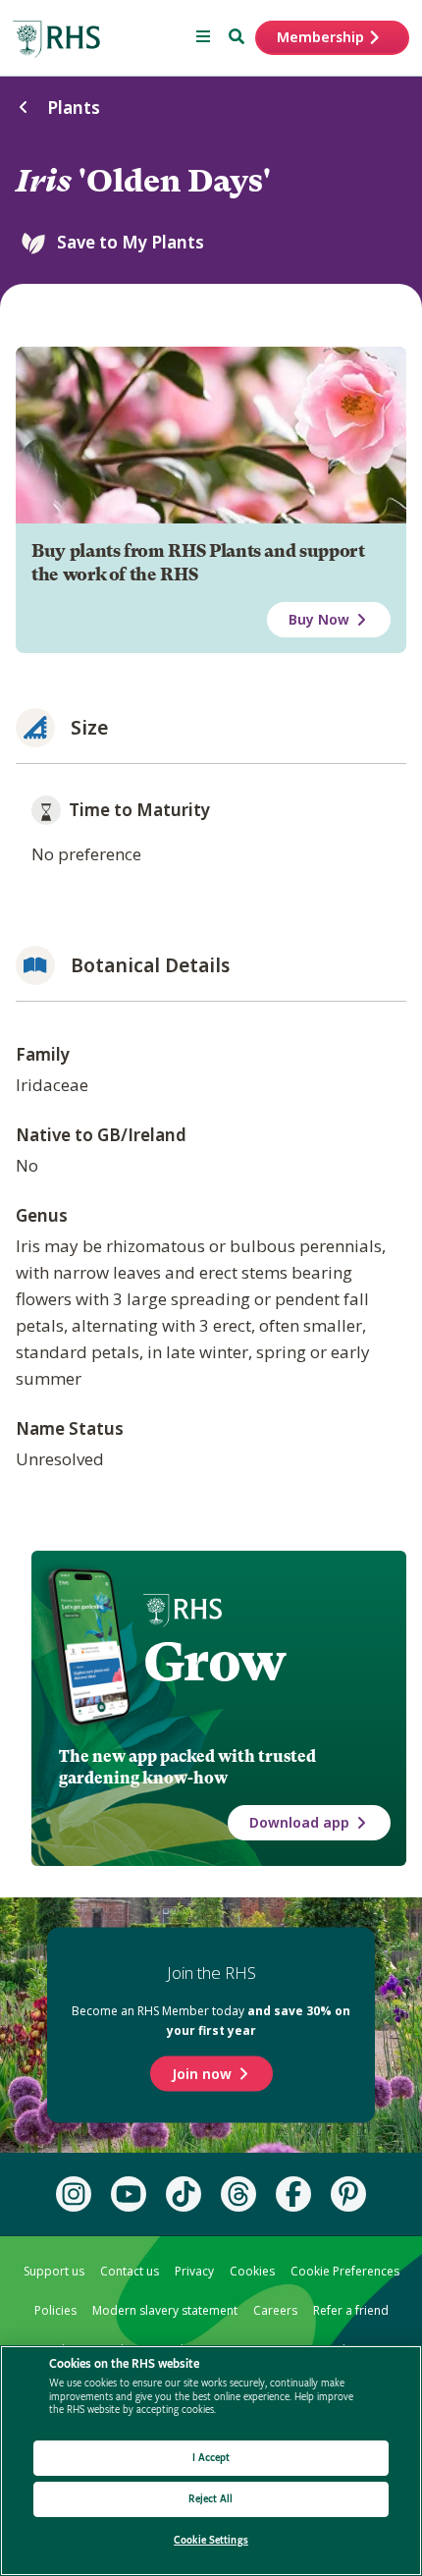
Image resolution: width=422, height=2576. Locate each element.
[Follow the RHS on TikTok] (184, 2194)
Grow (214, 1662)
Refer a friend (351, 2310)
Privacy (194, 2271)
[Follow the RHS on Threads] (238, 2194)
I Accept (211, 2458)
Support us (54, 2271)
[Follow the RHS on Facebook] (293, 2194)
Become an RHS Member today (211, 2021)
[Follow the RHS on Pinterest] (348, 2194)
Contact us (130, 2271)
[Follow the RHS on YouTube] (129, 2194)
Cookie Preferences (345, 2271)
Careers (275, 2310)
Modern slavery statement (165, 2310)
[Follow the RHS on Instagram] (74, 2194)
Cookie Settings (211, 2540)
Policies (55, 2310)
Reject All (211, 2499)
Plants (74, 108)
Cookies (252, 2271)
